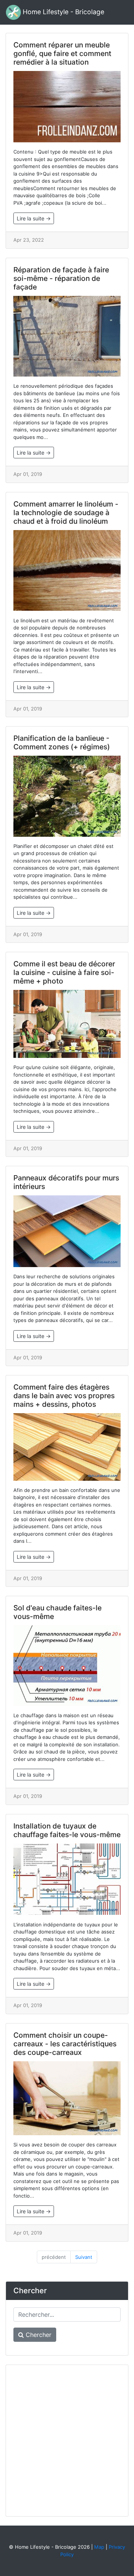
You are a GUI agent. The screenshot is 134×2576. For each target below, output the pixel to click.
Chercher (38, 2335)
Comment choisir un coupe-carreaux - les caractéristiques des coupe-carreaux (65, 2044)
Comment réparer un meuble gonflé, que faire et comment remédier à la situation (62, 53)
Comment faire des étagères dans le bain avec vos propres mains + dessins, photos (64, 1396)
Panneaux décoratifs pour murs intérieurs (66, 1182)
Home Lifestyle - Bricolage (63, 12)
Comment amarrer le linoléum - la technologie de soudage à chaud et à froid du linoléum (66, 513)
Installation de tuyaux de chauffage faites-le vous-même (67, 1830)
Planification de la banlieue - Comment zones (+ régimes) (62, 742)
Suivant (84, 2257)
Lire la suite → (34, 218)
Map (99, 2547)
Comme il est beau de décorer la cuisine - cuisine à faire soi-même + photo (64, 972)
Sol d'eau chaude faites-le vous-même (58, 1612)
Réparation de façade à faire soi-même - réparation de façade (61, 278)
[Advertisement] (67, 2440)
